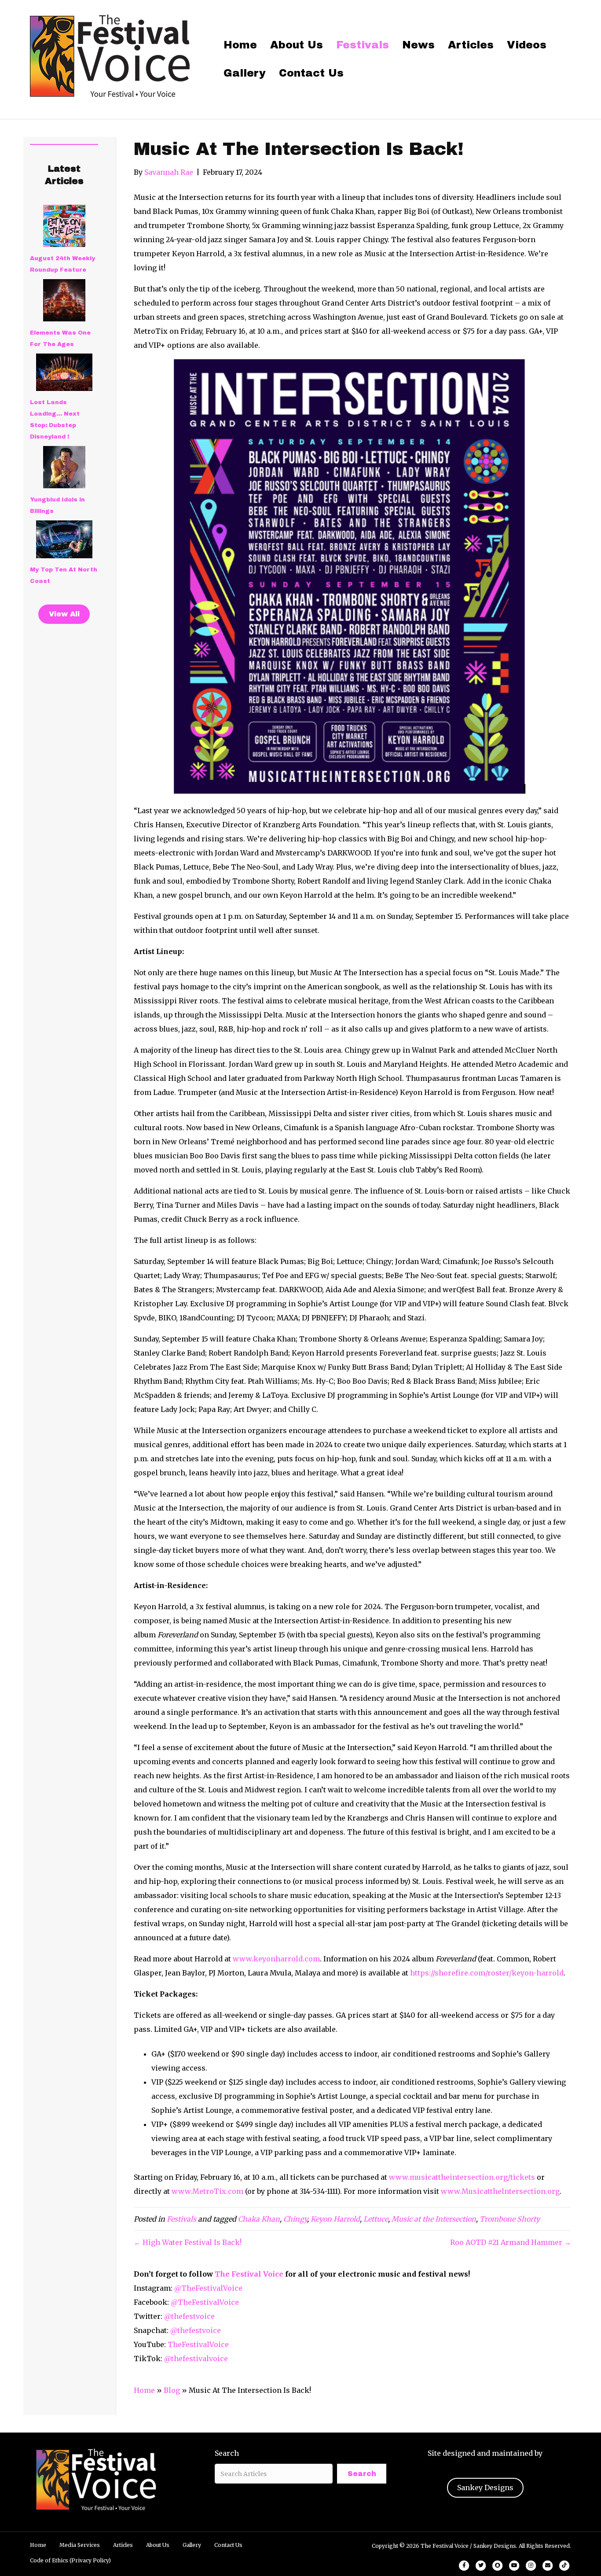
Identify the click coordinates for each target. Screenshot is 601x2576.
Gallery (245, 73)
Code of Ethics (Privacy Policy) (70, 2560)
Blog (172, 2390)
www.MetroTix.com (207, 2191)
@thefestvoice (189, 2316)
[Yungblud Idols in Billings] (64, 467)
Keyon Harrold (335, 2219)
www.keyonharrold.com (276, 1959)
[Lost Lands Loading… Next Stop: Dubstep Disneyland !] (64, 372)
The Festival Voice (249, 2274)
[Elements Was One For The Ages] (64, 300)
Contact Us (311, 73)
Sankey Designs (485, 2488)
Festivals (363, 45)
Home (240, 45)
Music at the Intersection (434, 2219)
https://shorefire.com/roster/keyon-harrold (487, 1973)
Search (227, 2453)
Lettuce (376, 2219)
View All (64, 614)
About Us (297, 45)
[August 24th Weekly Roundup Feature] (64, 226)
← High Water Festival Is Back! (188, 2242)
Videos (527, 45)
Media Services (80, 2545)
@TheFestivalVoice (208, 2288)
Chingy (295, 2219)
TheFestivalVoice (198, 2344)
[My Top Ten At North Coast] (64, 539)
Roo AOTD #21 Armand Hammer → (511, 2242)
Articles (471, 45)
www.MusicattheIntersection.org (499, 2191)
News (418, 45)
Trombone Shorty (510, 2219)
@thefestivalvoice (196, 2359)
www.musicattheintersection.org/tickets (461, 2177)
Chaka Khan (259, 2219)
